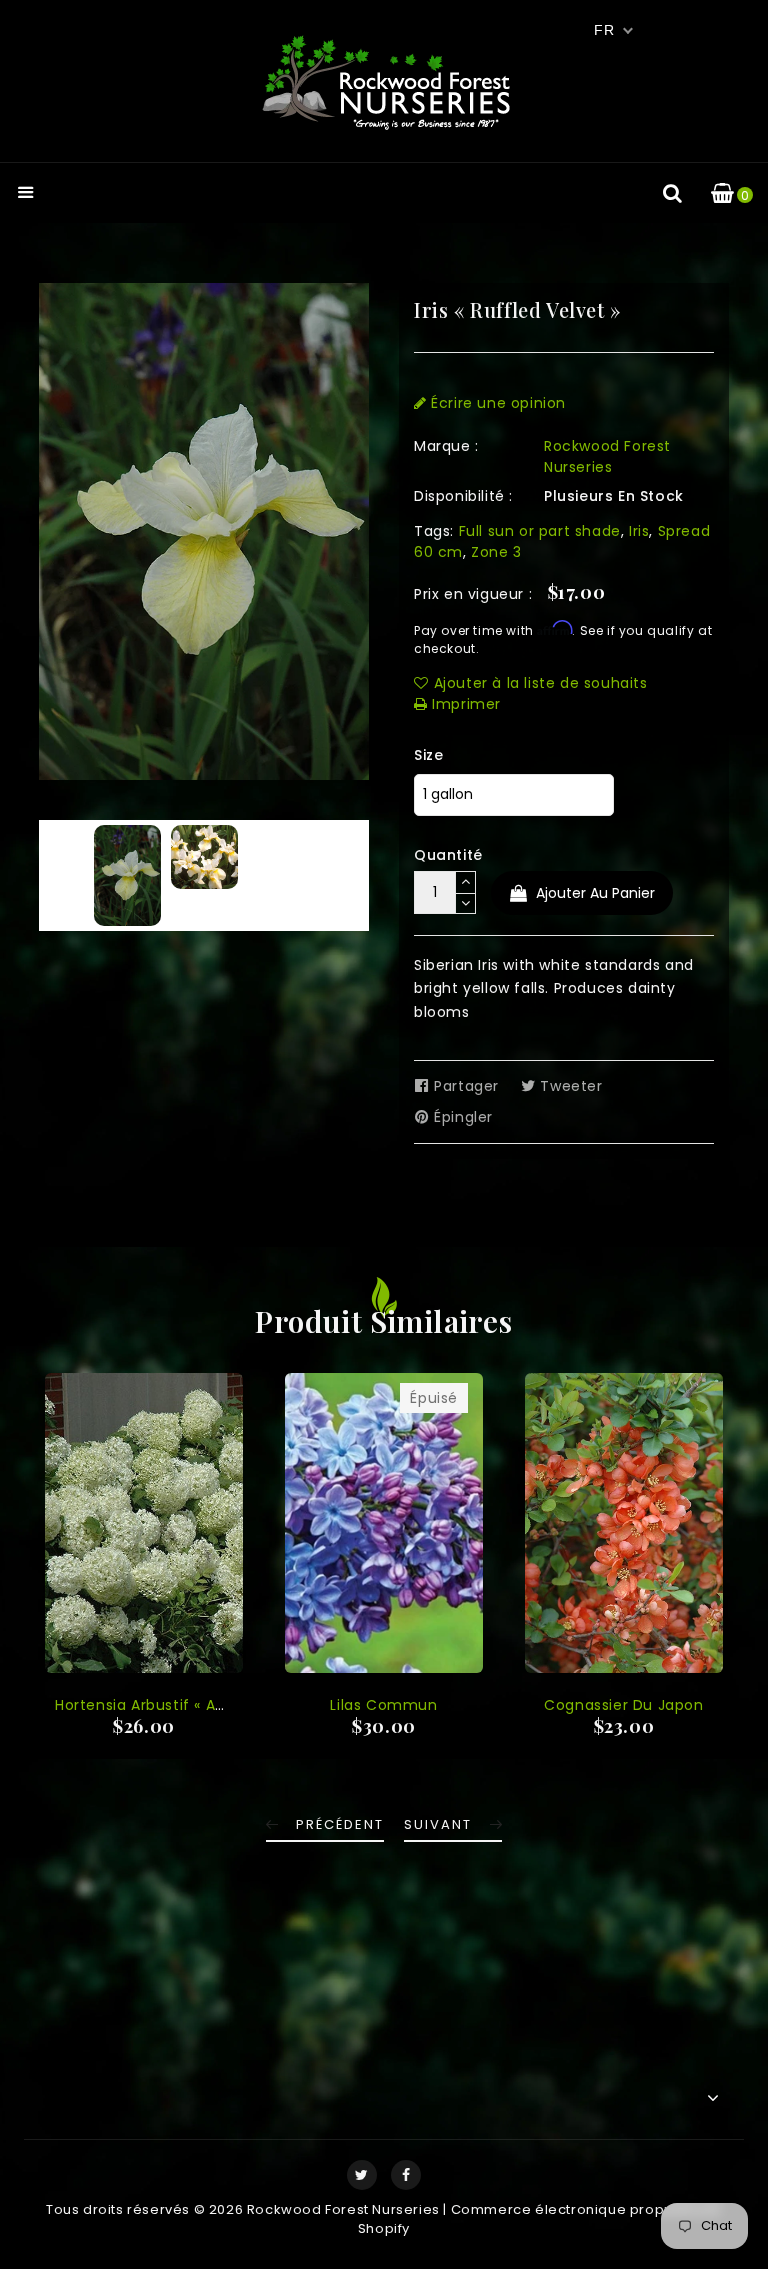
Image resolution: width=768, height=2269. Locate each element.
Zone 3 (496, 552)
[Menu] (26, 194)
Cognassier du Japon (623, 1705)
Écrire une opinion (496, 403)
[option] (127, 875)
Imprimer (464, 704)
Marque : (446, 446)
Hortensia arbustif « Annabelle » (173, 1705)
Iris (639, 531)
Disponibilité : (463, 496)
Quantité (448, 855)
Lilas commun (383, 1705)
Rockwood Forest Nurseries (607, 456)
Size (428, 755)
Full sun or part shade (540, 531)
